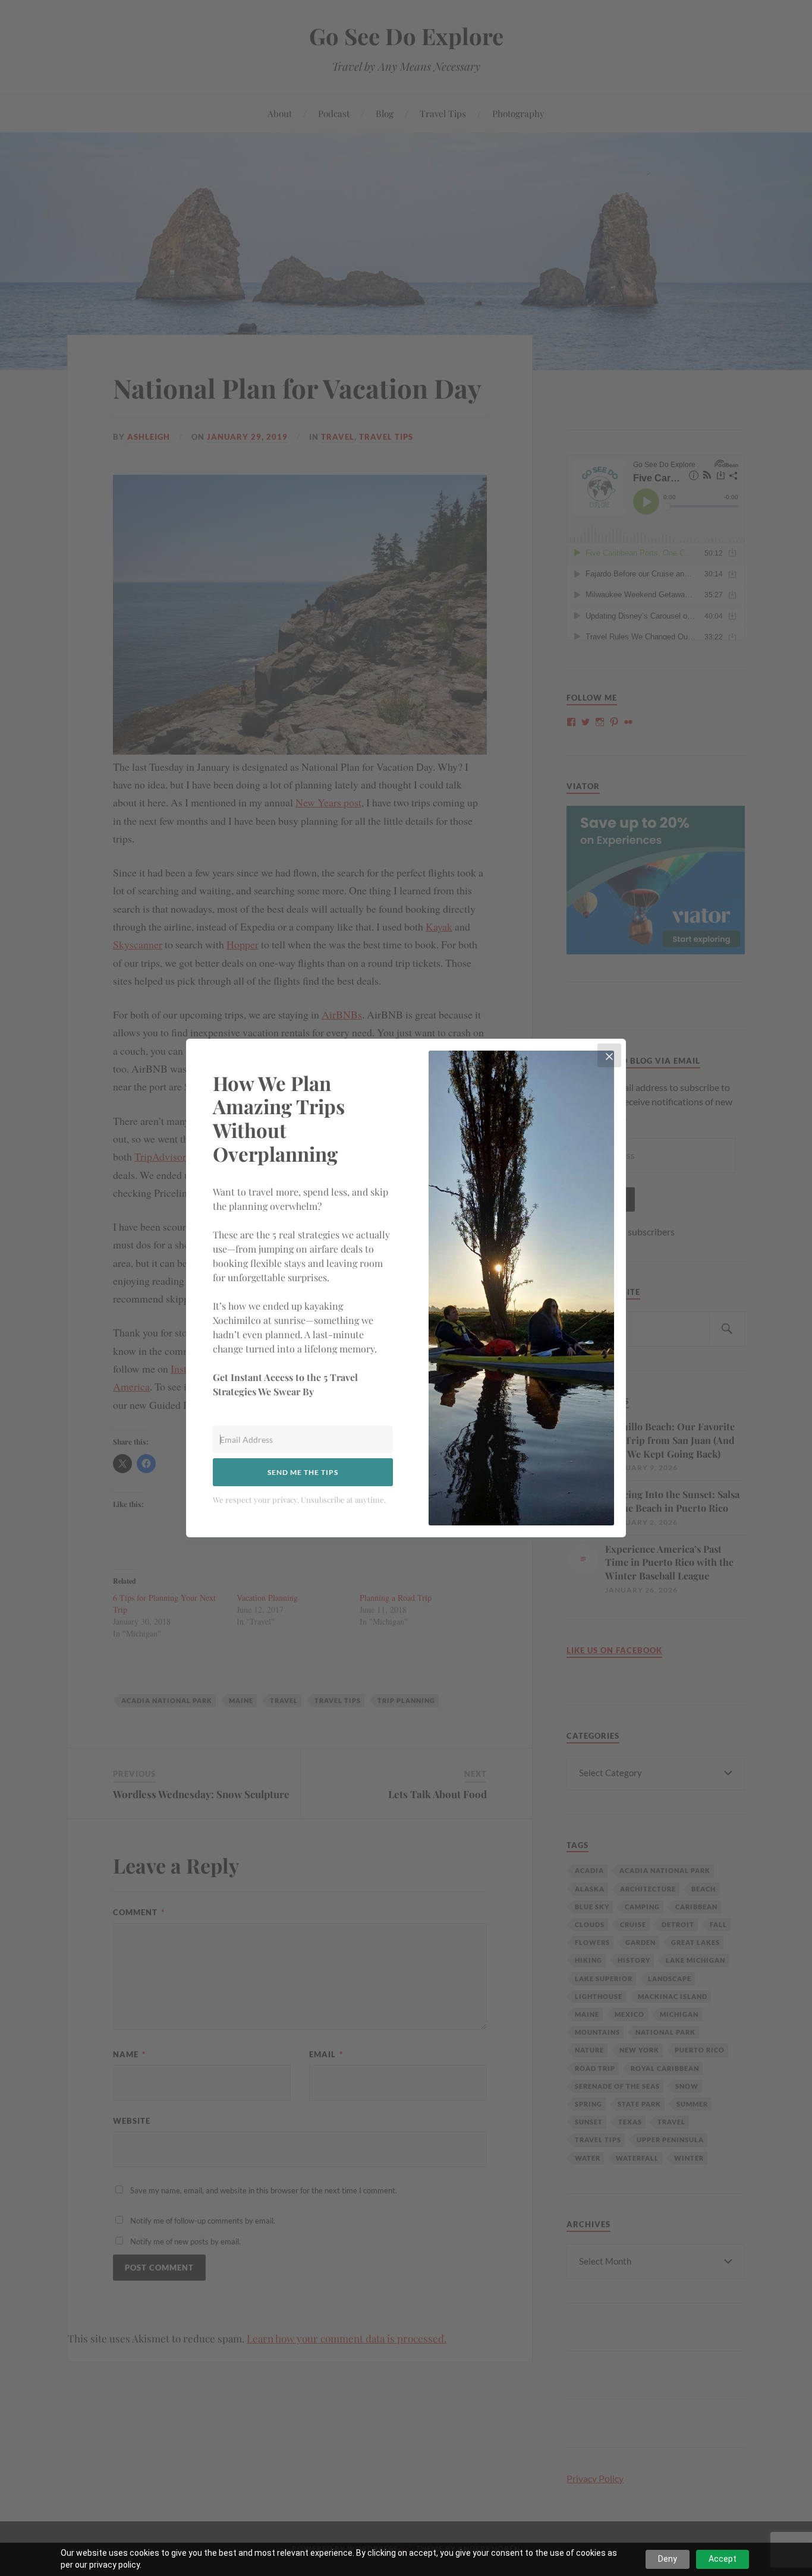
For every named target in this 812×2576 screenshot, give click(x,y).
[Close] (609, 1055)
